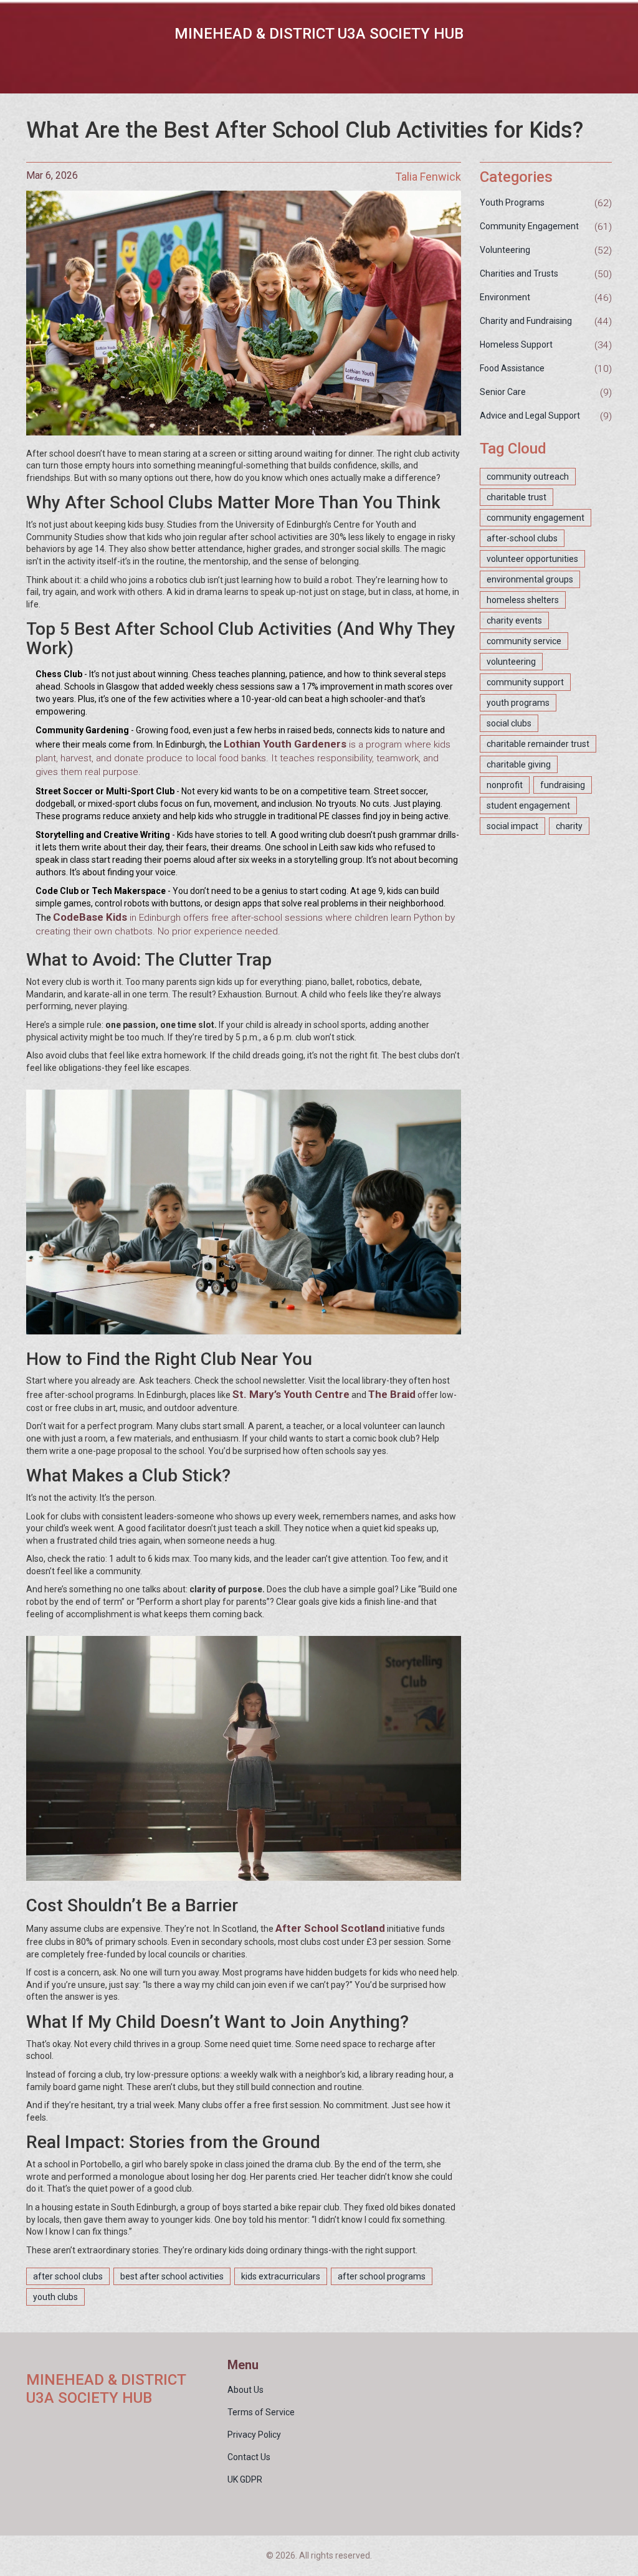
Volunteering (505, 250)
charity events (514, 620)
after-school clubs (522, 538)
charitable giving (519, 764)
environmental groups (530, 579)
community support (525, 682)
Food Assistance (512, 368)
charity (569, 826)
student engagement (528, 806)
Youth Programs (512, 202)
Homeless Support (516, 345)
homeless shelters (523, 600)
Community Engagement (529, 226)
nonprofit (505, 785)
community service (524, 641)
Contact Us (249, 2457)
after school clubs (68, 2276)
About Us (245, 2390)
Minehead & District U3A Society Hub (319, 34)
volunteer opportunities (532, 559)
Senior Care (503, 392)
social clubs (509, 723)
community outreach (528, 477)
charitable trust (517, 497)
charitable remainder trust (538, 744)
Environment (505, 297)
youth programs (518, 703)
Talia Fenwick (428, 177)
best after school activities (172, 2276)
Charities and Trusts (519, 273)
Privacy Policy (254, 2435)
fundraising (563, 785)
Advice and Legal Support (530, 416)
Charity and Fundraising (526, 321)
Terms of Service (261, 2412)
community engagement (536, 518)
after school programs (382, 2276)
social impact (512, 826)
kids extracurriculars (281, 2276)
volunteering (511, 662)
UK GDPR (245, 2479)
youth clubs (55, 2297)
